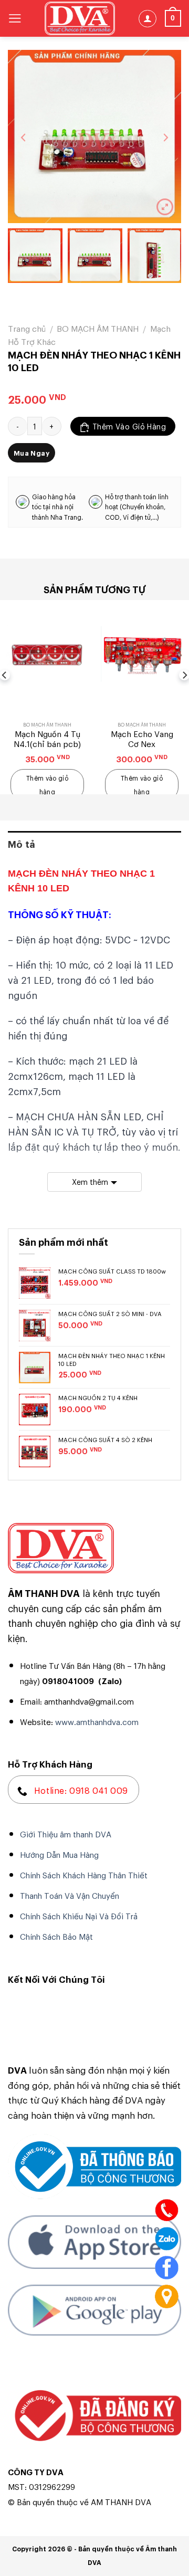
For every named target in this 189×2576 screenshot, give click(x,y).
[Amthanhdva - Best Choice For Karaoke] (80, 18)
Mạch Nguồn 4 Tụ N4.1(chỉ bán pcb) (47, 739)
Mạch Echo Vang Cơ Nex (142, 739)
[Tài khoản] (148, 19)
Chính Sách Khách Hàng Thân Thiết (84, 1875)
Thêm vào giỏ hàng (129, 426)
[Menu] (15, 18)
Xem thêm (90, 1181)
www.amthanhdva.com (97, 1721)
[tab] (94, 844)
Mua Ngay (31, 453)
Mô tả (22, 844)
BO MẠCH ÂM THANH (98, 328)
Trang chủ (27, 328)
